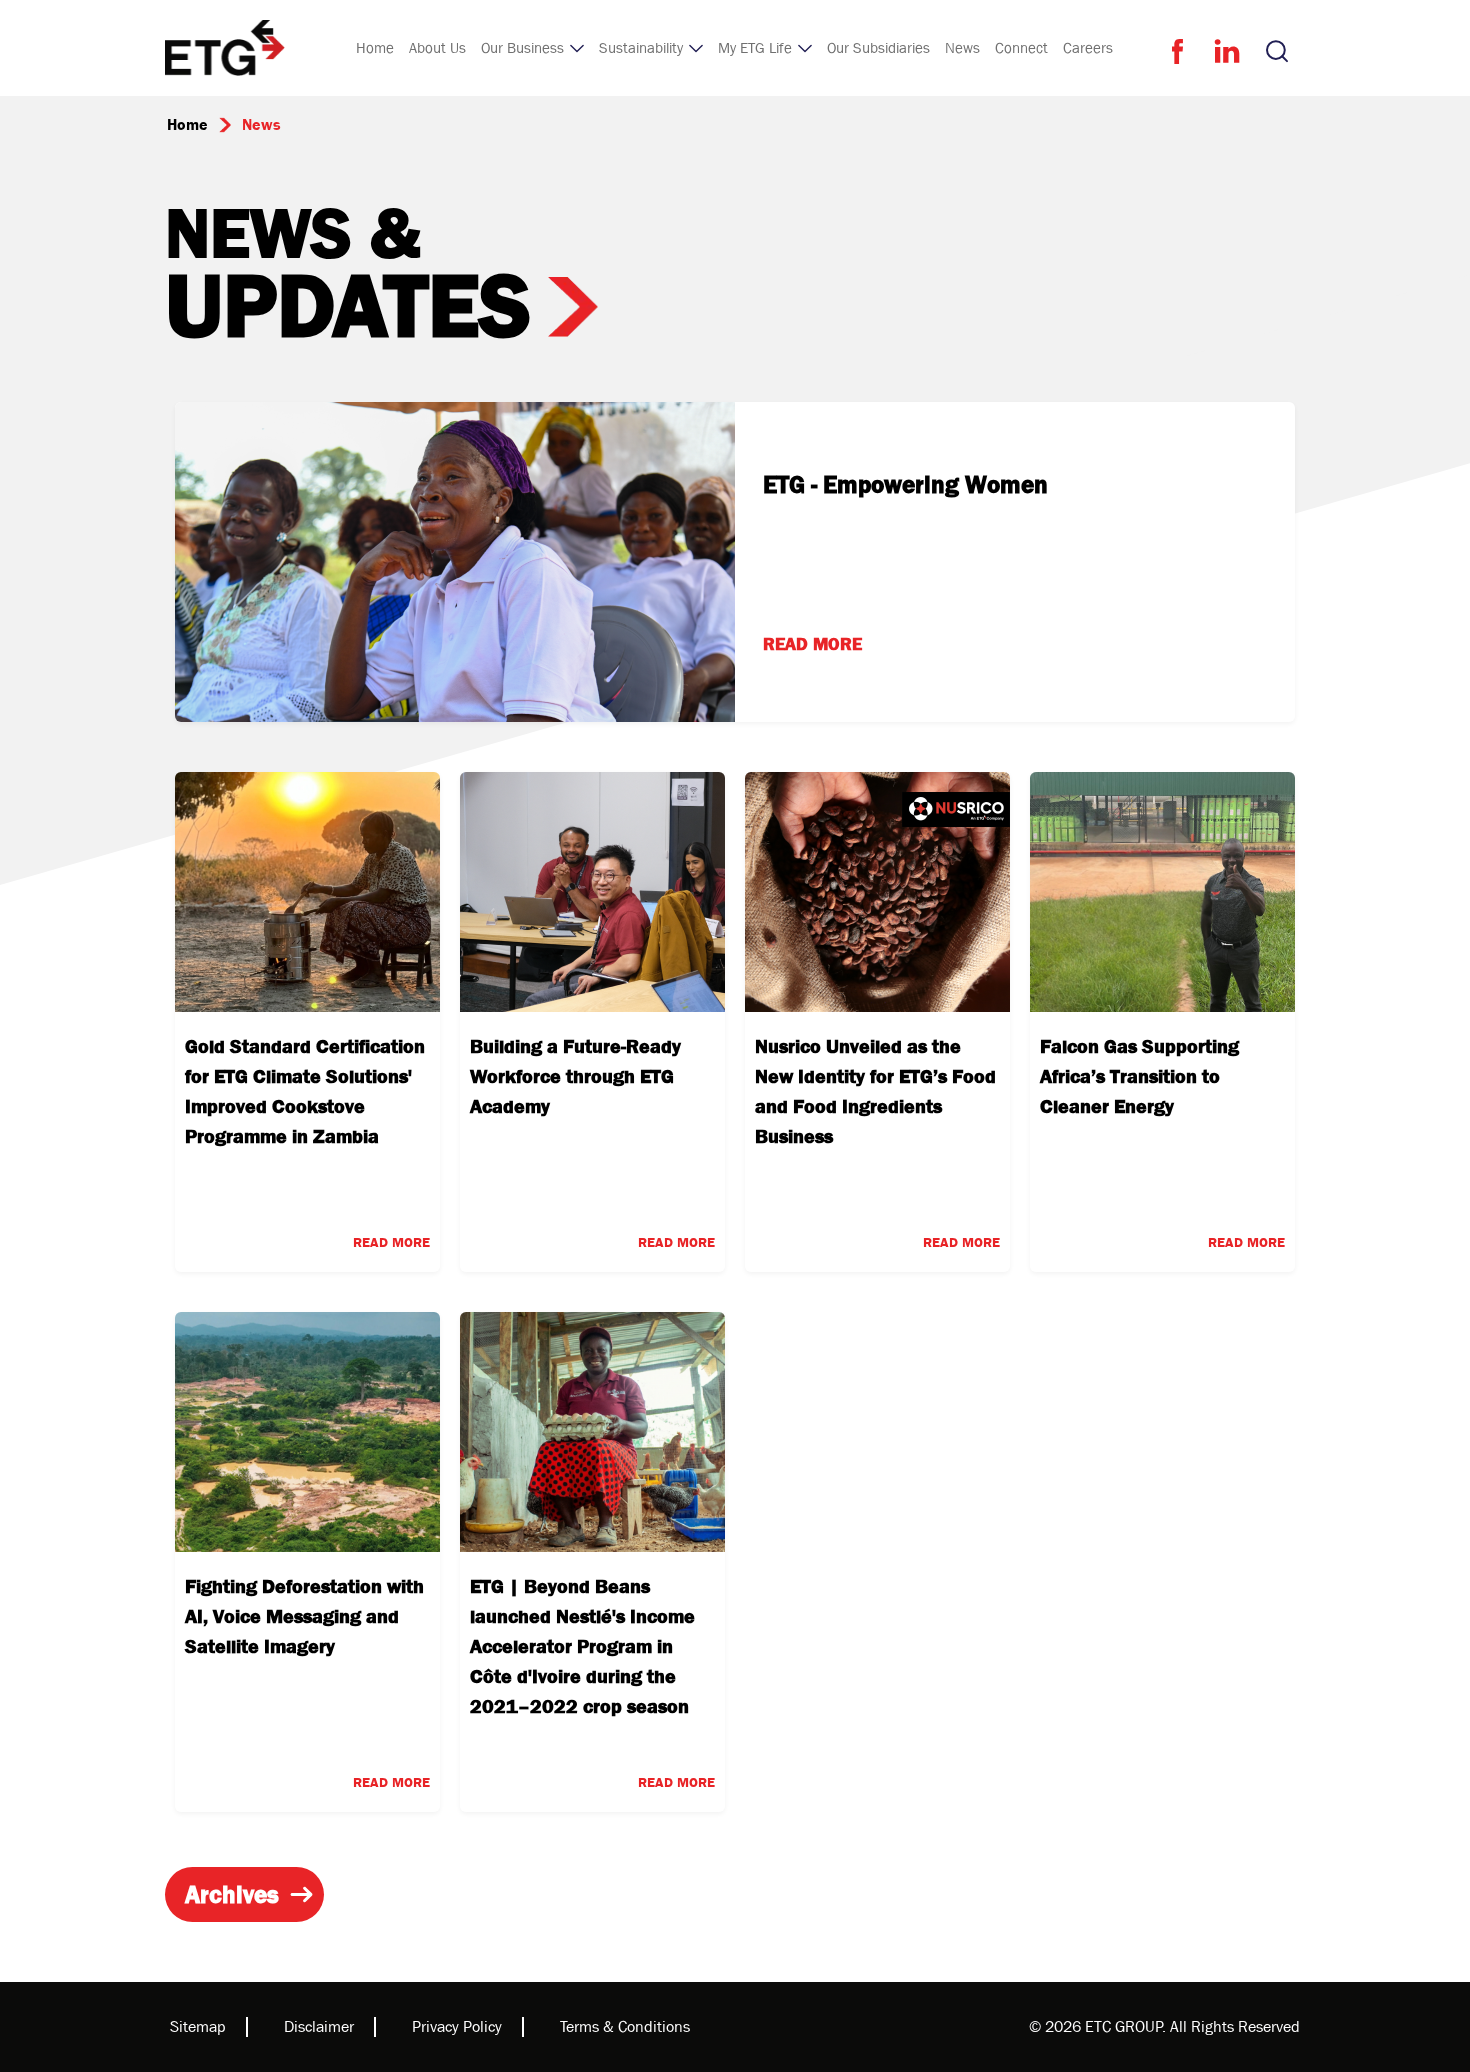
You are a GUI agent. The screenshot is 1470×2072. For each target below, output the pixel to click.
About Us (437, 48)
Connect (1021, 48)
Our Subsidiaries (878, 48)
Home (375, 48)
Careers (1088, 48)
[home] (225, 48)
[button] (532, 48)
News (962, 48)
